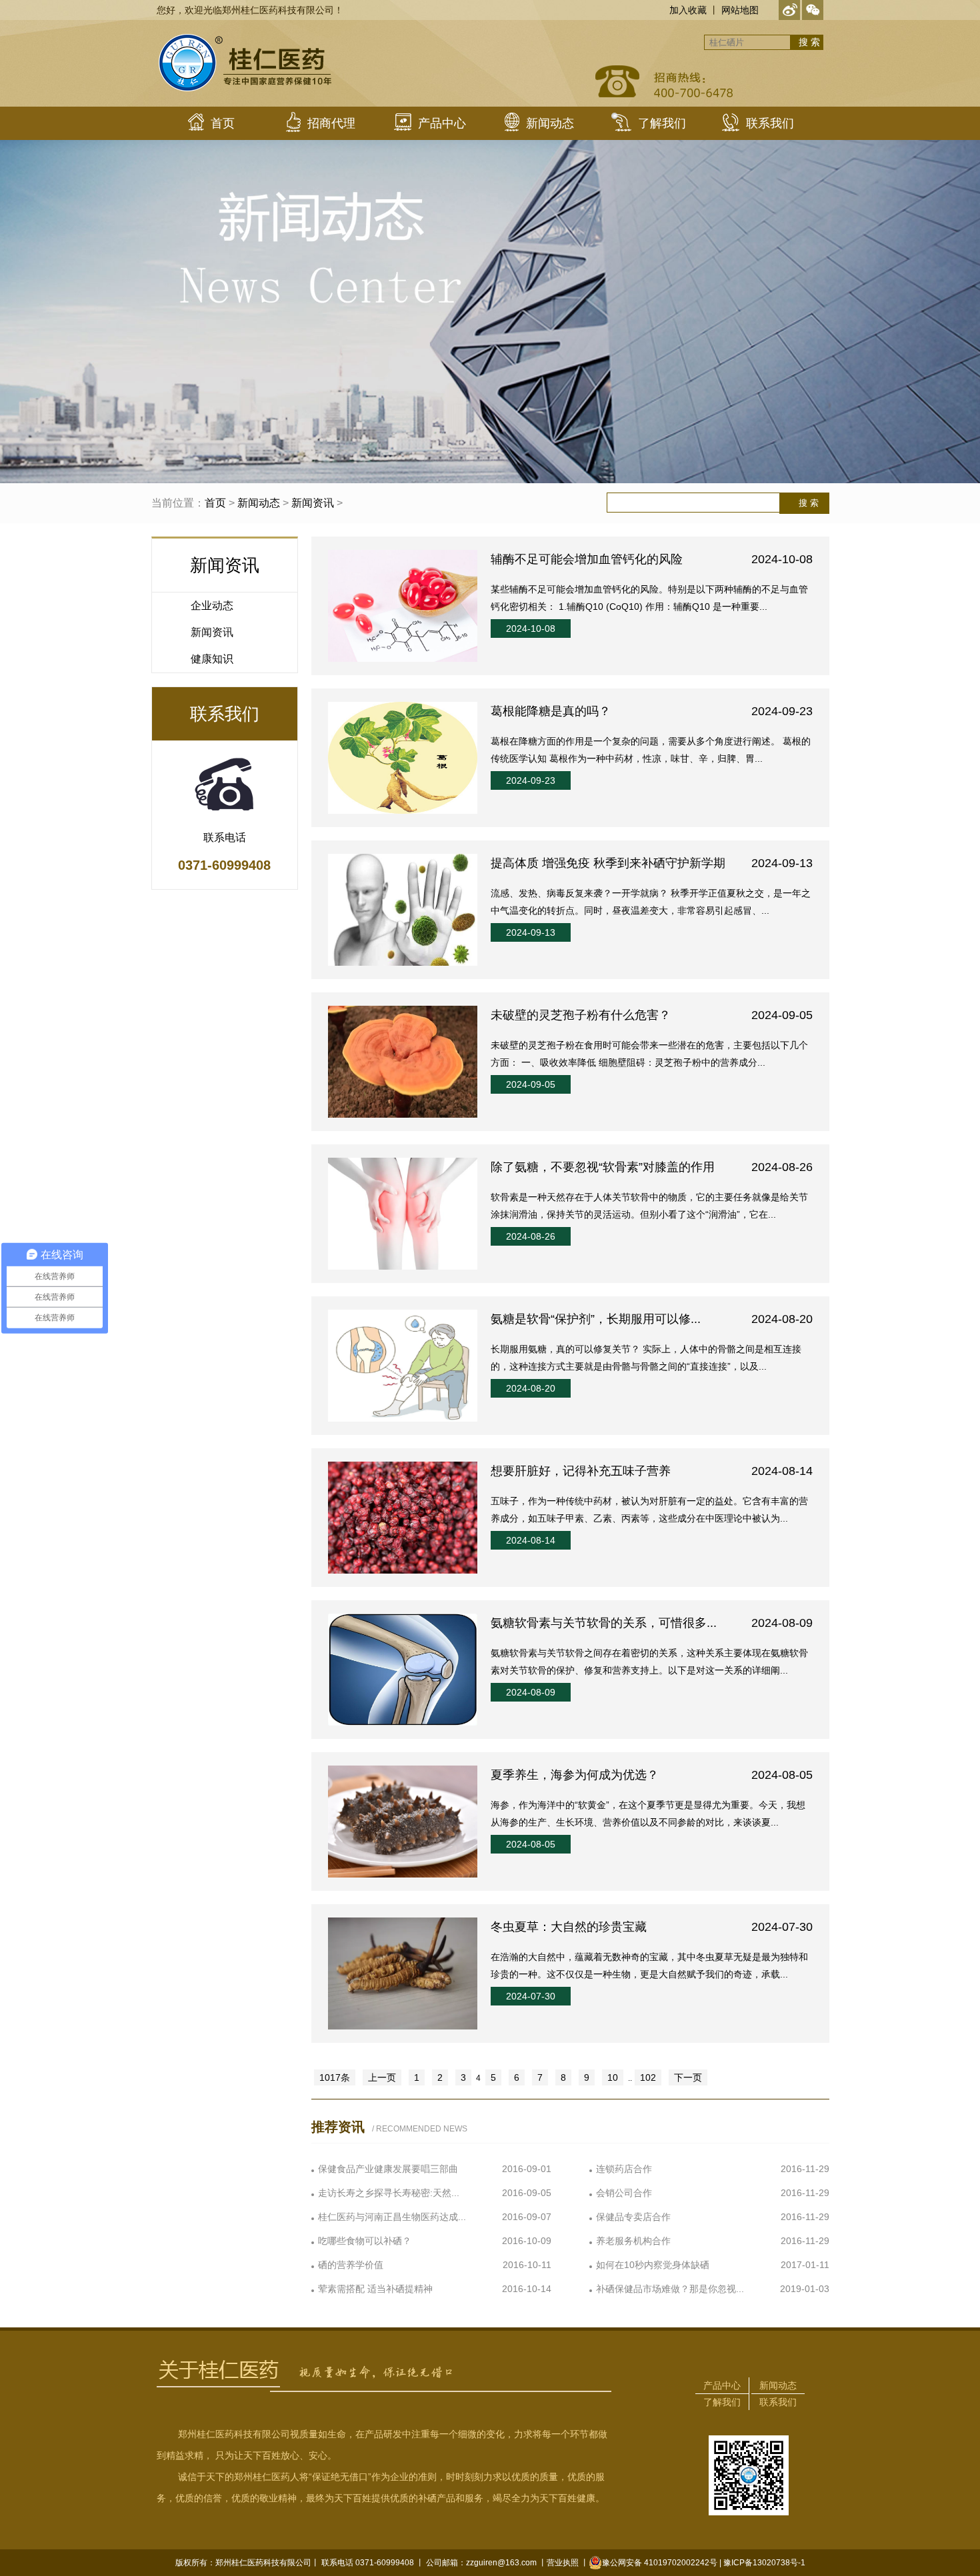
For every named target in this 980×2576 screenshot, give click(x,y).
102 (648, 2077)
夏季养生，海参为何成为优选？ (652, 1775)
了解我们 (722, 2402)
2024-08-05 (531, 1844)
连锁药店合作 (624, 2169)
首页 (215, 503)
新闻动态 (259, 503)
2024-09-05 (531, 1084)
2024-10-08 (531, 629)
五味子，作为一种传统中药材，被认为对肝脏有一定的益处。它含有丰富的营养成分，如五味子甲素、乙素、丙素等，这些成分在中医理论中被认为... (649, 1510)
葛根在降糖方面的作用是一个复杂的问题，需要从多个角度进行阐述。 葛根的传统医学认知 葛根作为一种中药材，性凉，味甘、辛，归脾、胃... (651, 750)
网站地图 (740, 10)
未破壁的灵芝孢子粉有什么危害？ (652, 1015)
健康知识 (212, 659)
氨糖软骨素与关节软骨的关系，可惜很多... (652, 1623)
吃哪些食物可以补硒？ (365, 2241)
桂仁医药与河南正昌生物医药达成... (392, 2217)
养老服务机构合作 (633, 2241)
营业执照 (563, 2563)
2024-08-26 (531, 1236)
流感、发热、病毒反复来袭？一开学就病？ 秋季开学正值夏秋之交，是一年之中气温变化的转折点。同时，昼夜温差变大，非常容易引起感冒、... (651, 902)
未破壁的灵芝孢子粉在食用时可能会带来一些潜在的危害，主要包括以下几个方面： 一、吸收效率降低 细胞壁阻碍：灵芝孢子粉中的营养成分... (649, 1054)
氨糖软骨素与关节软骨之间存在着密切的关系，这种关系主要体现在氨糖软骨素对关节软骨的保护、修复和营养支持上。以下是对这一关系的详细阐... (649, 1662)
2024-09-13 (531, 932)
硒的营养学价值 (351, 2265)
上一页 (382, 2077)
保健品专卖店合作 (633, 2217)
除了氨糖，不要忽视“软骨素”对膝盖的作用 (652, 1167)
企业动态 (212, 606)
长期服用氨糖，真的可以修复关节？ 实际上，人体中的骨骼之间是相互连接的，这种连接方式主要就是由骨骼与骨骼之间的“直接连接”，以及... (646, 1358)
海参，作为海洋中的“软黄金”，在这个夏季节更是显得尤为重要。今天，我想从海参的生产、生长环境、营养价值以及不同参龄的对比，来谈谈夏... (648, 1814)
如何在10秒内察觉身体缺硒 (653, 2265)
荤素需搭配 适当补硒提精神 (375, 2289)
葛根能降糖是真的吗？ (652, 711)
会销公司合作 (624, 2193)
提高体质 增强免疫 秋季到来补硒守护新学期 (652, 863)
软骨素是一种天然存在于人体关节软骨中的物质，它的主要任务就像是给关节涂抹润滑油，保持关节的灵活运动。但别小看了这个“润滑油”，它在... (649, 1206)
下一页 (688, 2077)
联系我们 (778, 2402)
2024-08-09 (531, 1692)
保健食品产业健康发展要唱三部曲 (388, 2169)
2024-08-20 (531, 1388)
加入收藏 (688, 10)
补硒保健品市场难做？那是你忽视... (670, 2289)
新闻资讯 (313, 503)
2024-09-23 (531, 780)
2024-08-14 (531, 1540)
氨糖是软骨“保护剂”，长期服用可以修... (652, 1319)
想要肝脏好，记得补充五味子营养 (652, 1471)
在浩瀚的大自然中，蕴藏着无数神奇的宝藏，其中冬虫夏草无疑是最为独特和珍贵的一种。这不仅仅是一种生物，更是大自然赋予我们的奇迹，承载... (649, 1965)
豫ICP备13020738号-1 (764, 2563)
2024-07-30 (531, 1996)
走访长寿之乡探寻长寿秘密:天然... (389, 2193)
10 (613, 2077)
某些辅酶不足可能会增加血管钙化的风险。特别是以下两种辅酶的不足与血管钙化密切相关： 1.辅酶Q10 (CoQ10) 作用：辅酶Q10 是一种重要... (649, 598)
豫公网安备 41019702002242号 (660, 2563)
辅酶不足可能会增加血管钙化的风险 (652, 559)
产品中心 (722, 2385)
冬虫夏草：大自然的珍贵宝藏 (652, 1927)
